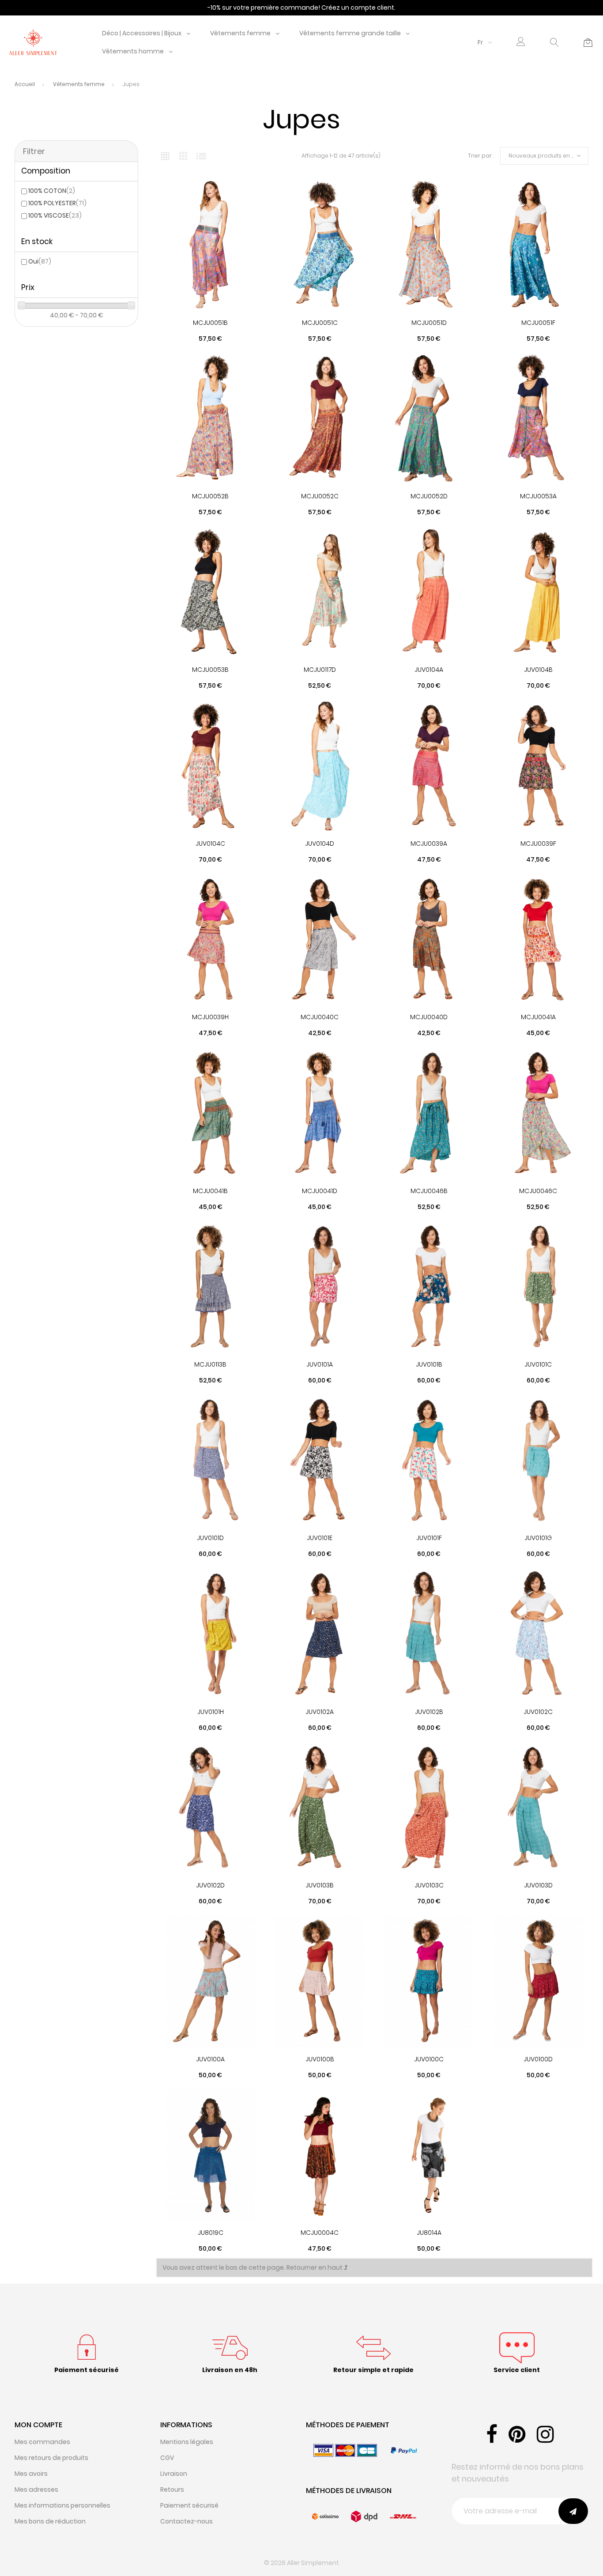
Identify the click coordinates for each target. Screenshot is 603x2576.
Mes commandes (42, 2442)
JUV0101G (538, 1538)
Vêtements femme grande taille (350, 33)
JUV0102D (210, 1885)
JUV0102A (320, 1712)
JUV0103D (538, 1885)
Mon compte (38, 2425)
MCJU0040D (429, 1017)
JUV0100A (210, 2059)
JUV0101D (210, 1538)
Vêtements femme (240, 33)
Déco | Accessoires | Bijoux (142, 33)
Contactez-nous (187, 2521)
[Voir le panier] (588, 42)
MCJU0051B (210, 323)
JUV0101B (429, 1364)
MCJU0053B (210, 670)
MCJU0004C (320, 2233)
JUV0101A (320, 1364)
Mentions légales (187, 2442)
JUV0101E (320, 1538)
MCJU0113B (210, 1364)
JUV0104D (320, 844)
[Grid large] (183, 156)
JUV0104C (210, 844)
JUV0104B (538, 670)
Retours (172, 2489)
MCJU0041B (210, 1191)
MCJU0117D (320, 670)
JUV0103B (320, 1885)
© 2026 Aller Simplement (301, 2563)
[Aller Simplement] (33, 42)
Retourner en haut (315, 2267)
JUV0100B (320, 2059)
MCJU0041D (320, 1191)
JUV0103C (429, 1885)
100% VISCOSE (55, 215)
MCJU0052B (210, 496)
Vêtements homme (133, 51)
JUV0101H (211, 1712)
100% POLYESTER (57, 203)
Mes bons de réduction (50, 2521)
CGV (167, 2458)
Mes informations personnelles (62, 2505)
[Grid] (165, 156)
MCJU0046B (429, 1191)
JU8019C (211, 2233)
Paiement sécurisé (189, 2505)
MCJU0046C (538, 1191)
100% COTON (52, 191)
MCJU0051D (429, 323)
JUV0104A (429, 670)
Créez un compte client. (358, 8)
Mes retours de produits (51, 2458)
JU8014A (429, 2233)
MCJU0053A (538, 496)
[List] (201, 156)
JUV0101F (429, 1538)
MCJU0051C (320, 323)
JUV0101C (538, 1364)
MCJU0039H (210, 1017)
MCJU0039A (429, 844)
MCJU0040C (320, 1017)
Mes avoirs (31, 2474)
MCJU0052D (429, 496)
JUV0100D (538, 2059)
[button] (521, 43)
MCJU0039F (538, 844)
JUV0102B (429, 1712)
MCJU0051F (538, 323)
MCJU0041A (538, 1017)
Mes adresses (36, 2489)
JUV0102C (538, 1712)
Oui (40, 261)
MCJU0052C (320, 496)
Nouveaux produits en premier (548, 156)
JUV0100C (429, 2059)
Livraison (174, 2474)
